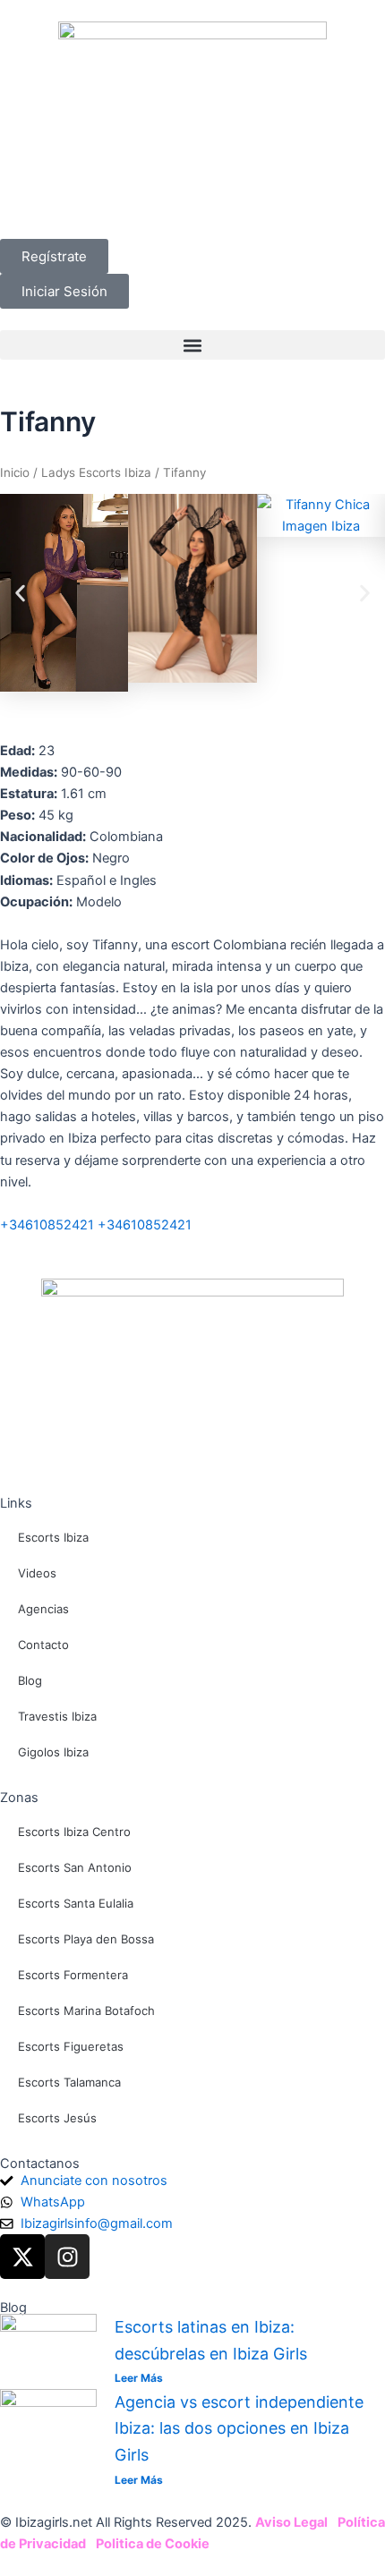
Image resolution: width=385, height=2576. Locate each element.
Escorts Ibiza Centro (74, 1832)
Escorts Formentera (73, 1975)
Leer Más (139, 2378)
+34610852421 (47, 1225)
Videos (37, 1573)
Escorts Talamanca (69, 2082)
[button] (192, 345)
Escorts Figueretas (71, 2046)
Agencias (43, 1609)
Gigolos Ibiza (53, 1752)
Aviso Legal (291, 2522)
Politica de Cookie (153, 2544)
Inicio (15, 472)
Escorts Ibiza (53, 1537)
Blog (30, 1680)
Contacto (43, 1645)
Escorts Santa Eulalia (76, 1903)
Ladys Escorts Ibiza (96, 472)
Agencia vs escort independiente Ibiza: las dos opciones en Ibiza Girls (239, 2428)
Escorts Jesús (57, 2118)
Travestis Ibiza (57, 1716)
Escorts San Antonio (75, 1867)
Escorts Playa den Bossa (86, 1939)
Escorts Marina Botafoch (86, 2011)
